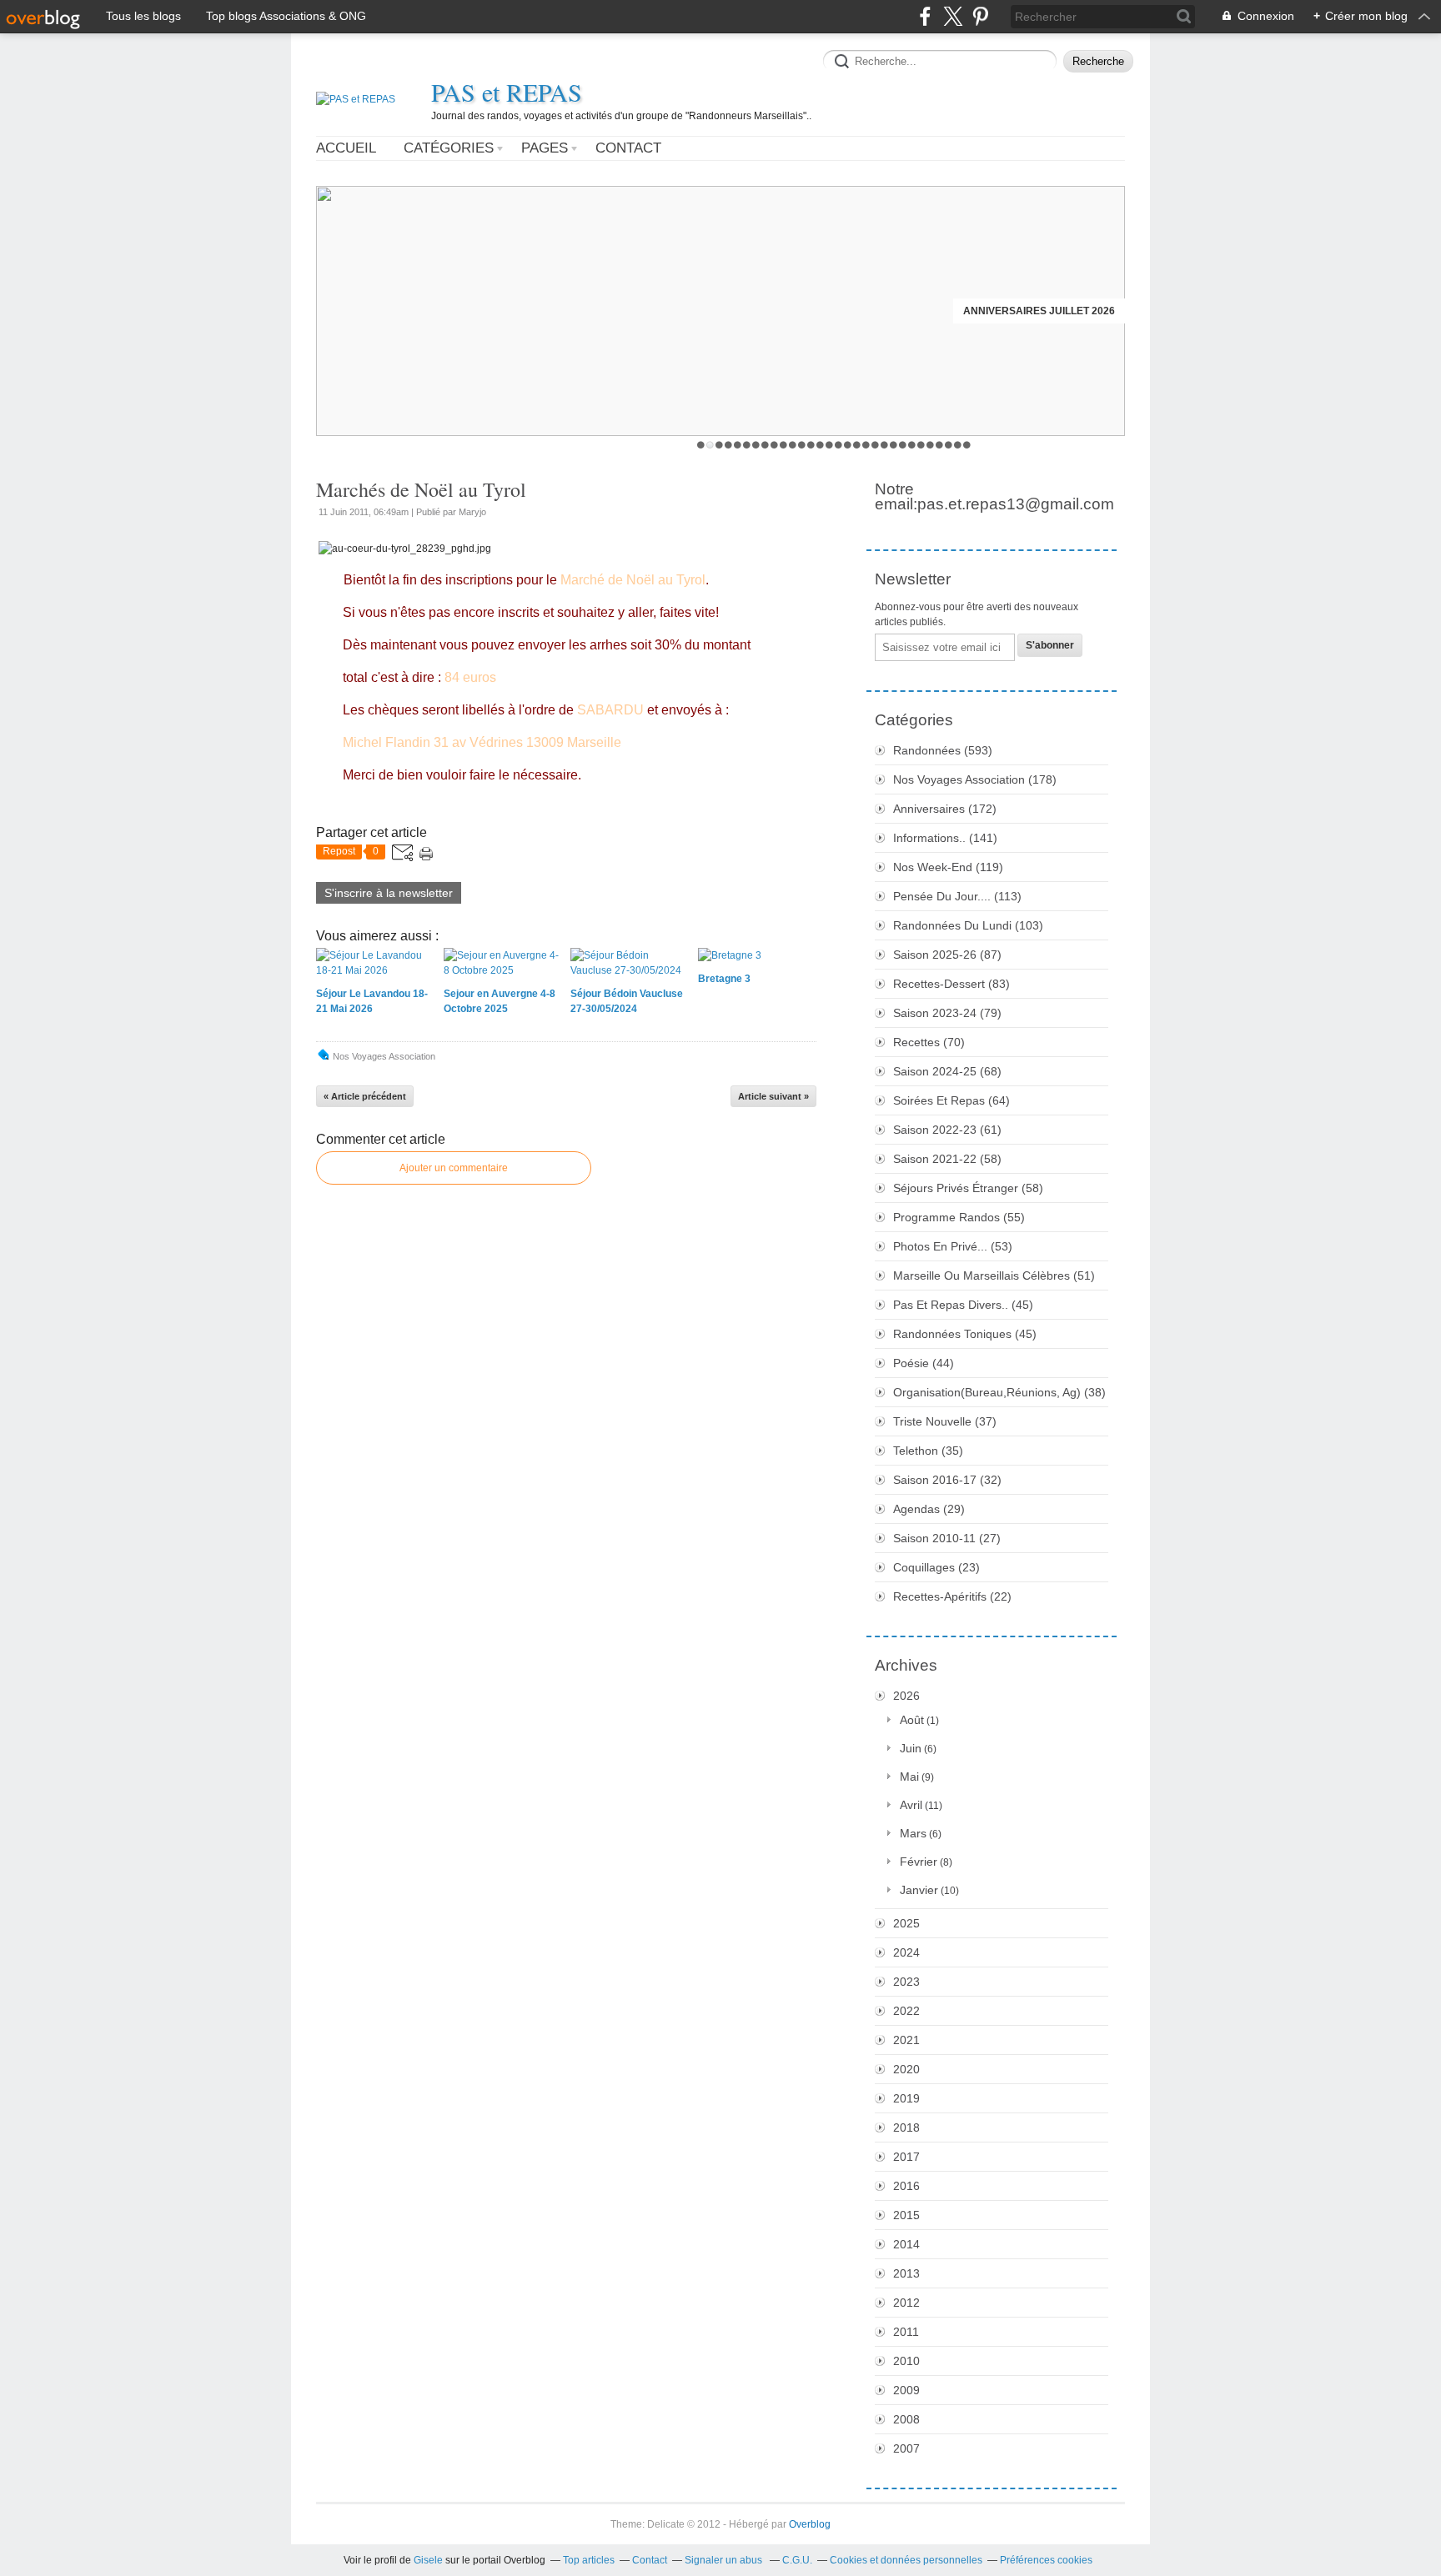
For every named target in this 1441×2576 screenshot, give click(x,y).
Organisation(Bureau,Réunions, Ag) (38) (999, 1392)
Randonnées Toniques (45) (965, 1334)
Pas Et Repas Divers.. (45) (963, 1305)
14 (820, 445)
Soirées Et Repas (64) (951, 1100)
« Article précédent (365, 1096)
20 (875, 445)
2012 (906, 2303)
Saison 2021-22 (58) (947, 1159)
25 (921, 445)
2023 (906, 1982)
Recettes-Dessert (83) (951, 984)
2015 (906, 2215)
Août (912, 1720)
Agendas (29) (929, 1509)
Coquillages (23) (936, 1567)
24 (912, 445)
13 (811, 445)
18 (857, 445)
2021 (906, 2040)
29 (958, 445)
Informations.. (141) (945, 838)
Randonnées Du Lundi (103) (968, 925)
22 (894, 445)
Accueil (346, 148)
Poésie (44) (924, 1363)
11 (793, 445)
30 (967, 445)
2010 (906, 2361)
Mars (913, 1833)
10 (783, 445)
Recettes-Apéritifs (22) (952, 1596)
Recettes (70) (929, 1042)
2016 (906, 2186)
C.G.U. (797, 2560)
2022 (906, 2011)
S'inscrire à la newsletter (389, 893)
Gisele (428, 2560)
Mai (909, 1777)
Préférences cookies (1046, 2560)
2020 (906, 2069)
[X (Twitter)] (953, 16)
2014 (906, 2244)
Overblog (810, 2524)
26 (930, 445)
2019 (906, 2098)
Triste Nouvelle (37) (945, 1421)
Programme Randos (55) (959, 1217)
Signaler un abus (725, 2560)
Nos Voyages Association (384, 1056)
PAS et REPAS (507, 92)
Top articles (589, 2560)
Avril (911, 1805)
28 (949, 445)
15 (829, 445)
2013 (906, 2273)
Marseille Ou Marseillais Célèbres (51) (994, 1275)
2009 (906, 2390)
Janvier (919, 1890)
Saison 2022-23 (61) (947, 1130)
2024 (906, 1952)
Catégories (449, 148)
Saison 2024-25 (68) (947, 1071)
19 (866, 445)
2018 (906, 2127)
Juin (911, 1748)
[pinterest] (980, 16)
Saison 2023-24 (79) (947, 1013)
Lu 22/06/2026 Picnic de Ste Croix (1027, 311)
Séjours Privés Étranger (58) (968, 1188)
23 (903, 445)
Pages (545, 148)
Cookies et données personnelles (906, 2560)
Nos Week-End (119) (948, 867)
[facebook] (925, 16)
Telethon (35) (928, 1451)
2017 (906, 2157)
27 (939, 445)
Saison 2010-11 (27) (947, 1538)
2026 (906, 1696)
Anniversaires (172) (945, 809)
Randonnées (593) (943, 750)
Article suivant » (773, 1096)
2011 (906, 2332)
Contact (628, 148)
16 (838, 445)
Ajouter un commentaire (454, 1168)
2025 (906, 1923)
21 (884, 445)
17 (848, 445)
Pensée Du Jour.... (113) (957, 896)
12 (802, 445)
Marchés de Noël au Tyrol (421, 489)
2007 (906, 2448)
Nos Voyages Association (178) (975, 779)
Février (919, 1862)
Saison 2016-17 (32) (947, 1480)
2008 (906, 2419)
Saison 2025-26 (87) (947, 955)
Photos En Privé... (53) (953, 1246)
